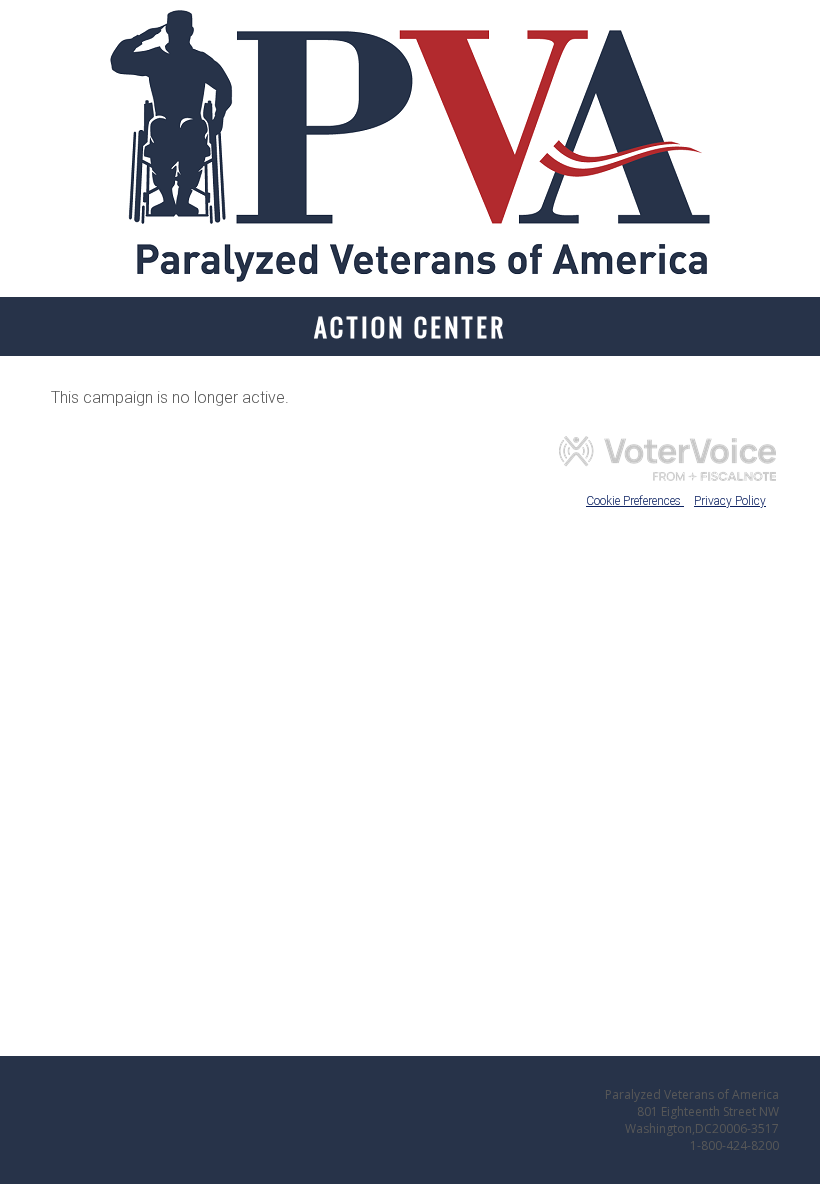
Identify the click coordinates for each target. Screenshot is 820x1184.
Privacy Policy (730, 501)
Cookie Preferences (635, 501)
